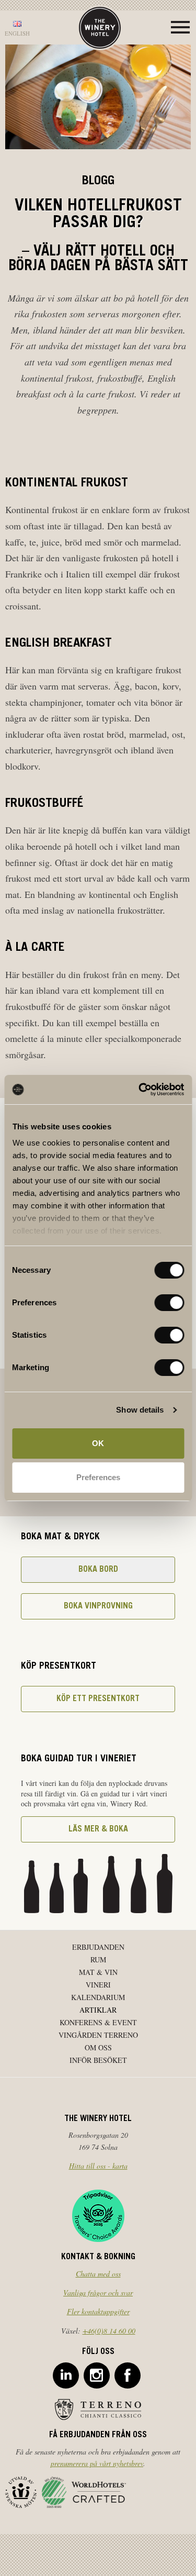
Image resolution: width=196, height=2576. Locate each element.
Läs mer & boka (98, 1829)
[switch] (169, 1303)
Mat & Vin (98, 1972)
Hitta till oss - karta (98, 2166)
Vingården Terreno (98, 2035)
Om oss (98, 2047)
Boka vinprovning (98, 1606)
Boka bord (98, 1570)
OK (98, 1443)
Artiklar (98, 2010)
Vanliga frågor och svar (98, 2292)
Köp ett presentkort (98, 1699)
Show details (140, 1410)
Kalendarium (98, 1997)
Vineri (98, 1985)
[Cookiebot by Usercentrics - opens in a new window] (140, 1090)
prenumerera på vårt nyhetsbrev (97, 2463)
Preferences (98, 1477)
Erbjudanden (98, 1947)
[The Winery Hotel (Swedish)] (100, 26)
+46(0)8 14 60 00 (109, 2331)
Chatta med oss (98, 2274)
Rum (98, 1959)
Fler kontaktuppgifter (98, 2311)
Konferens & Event (98, 2022)
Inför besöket (98, 2060)
